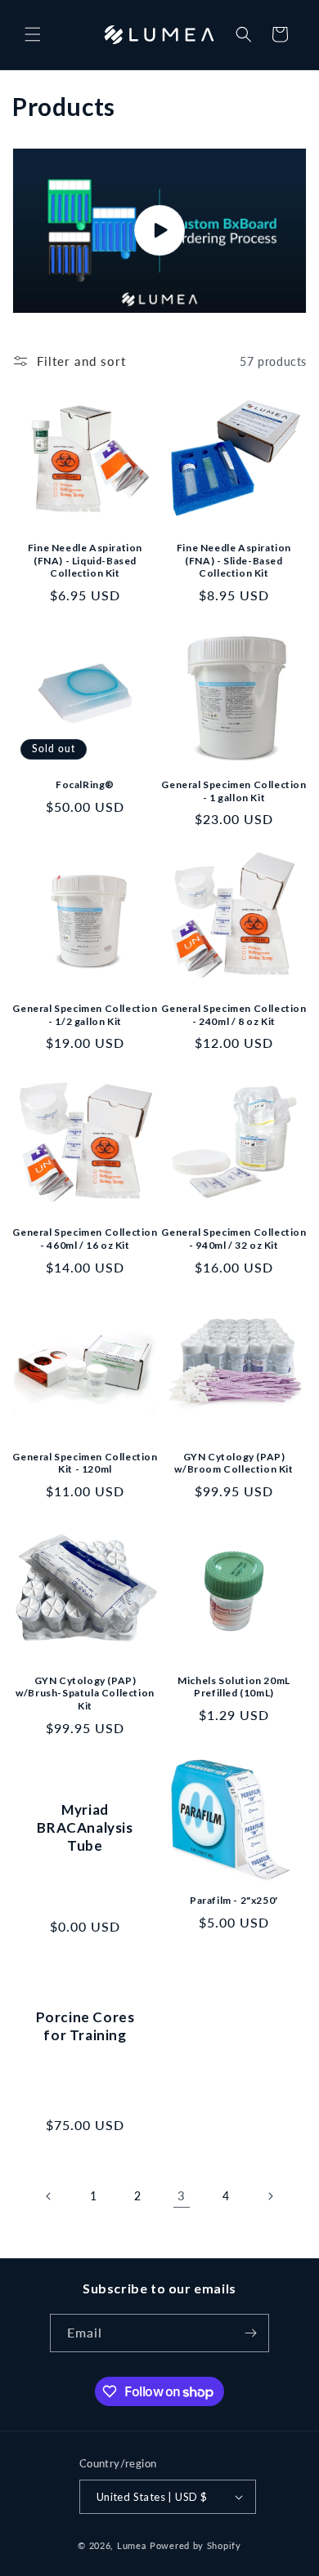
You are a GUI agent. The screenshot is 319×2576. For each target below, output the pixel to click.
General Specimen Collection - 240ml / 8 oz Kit (234, 1015)
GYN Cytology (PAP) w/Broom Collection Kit (234, 1463)
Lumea (132, 2545)
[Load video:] (159, 231)
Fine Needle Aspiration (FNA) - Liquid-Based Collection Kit (85, 560)
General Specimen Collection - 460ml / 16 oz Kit (85, 1239)
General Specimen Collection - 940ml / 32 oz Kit (234, 1239)
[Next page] (270, 2196)
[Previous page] (49, 2196)
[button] (33, 34)
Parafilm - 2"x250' (234, 1900)
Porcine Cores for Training (85, 2025)
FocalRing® (85, 784)
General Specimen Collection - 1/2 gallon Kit (85, 1015)
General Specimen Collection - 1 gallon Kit (234, 791)
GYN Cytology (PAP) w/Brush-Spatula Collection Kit (85, 1693)
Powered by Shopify (195, 2545)
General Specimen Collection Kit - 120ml (85, 1463)
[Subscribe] (250, 2333)
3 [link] (182, 2195)
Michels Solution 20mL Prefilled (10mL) (234, 1687)
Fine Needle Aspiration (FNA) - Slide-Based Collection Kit (234, 560)
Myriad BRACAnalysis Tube (85, 1827)
